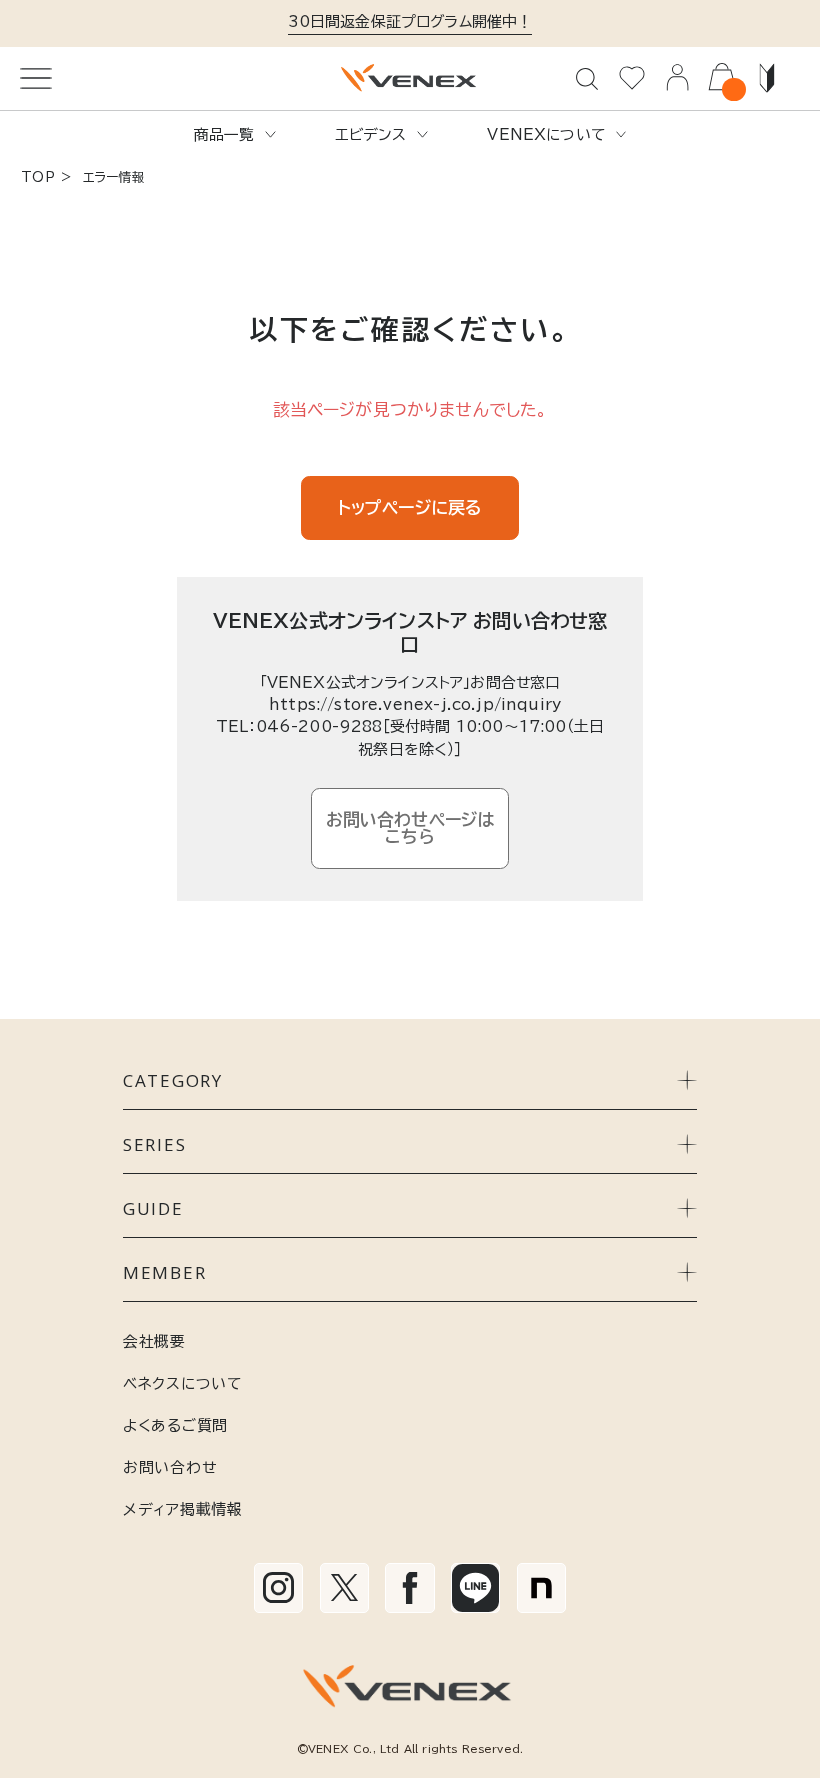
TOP (38, 177)
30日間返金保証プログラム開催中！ (410, 21)
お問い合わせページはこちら (410, 828)
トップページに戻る (410, 507)
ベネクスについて (182, 1383)
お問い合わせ (169, 1467)
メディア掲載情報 (183, 1509)
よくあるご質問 (175, 1425)
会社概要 (154, 1341)
